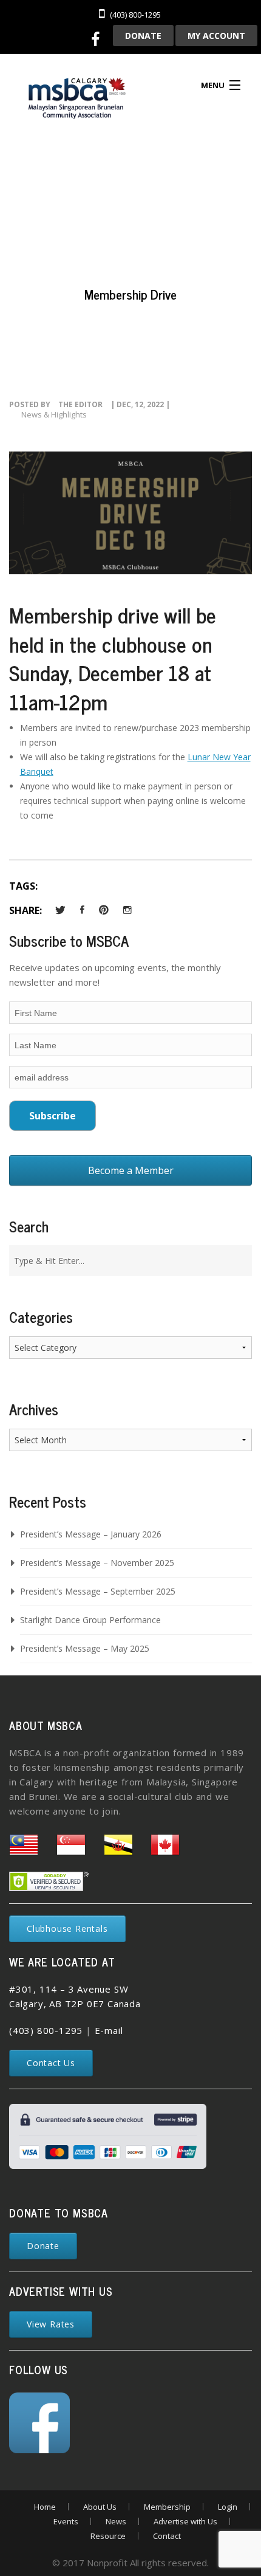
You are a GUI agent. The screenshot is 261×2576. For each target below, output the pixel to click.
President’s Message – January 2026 (91, 1534)
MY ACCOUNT (216, 36)
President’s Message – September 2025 (98, 1591)
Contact (167, 2536)
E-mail (109, 2030)
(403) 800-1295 (46, 2030)
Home (45, 2507)
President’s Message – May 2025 (85, 1648)
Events (66, 2521)
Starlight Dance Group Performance (90, 1620)
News (116, 2521)
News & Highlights (54, 414)
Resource (108, 2536)
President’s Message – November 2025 (97, 1563)
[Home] (76, 100)
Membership (167, 2507)
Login (228, 2507)
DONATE (143, 36)
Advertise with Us (185, 2521)
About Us (100, 2507)
